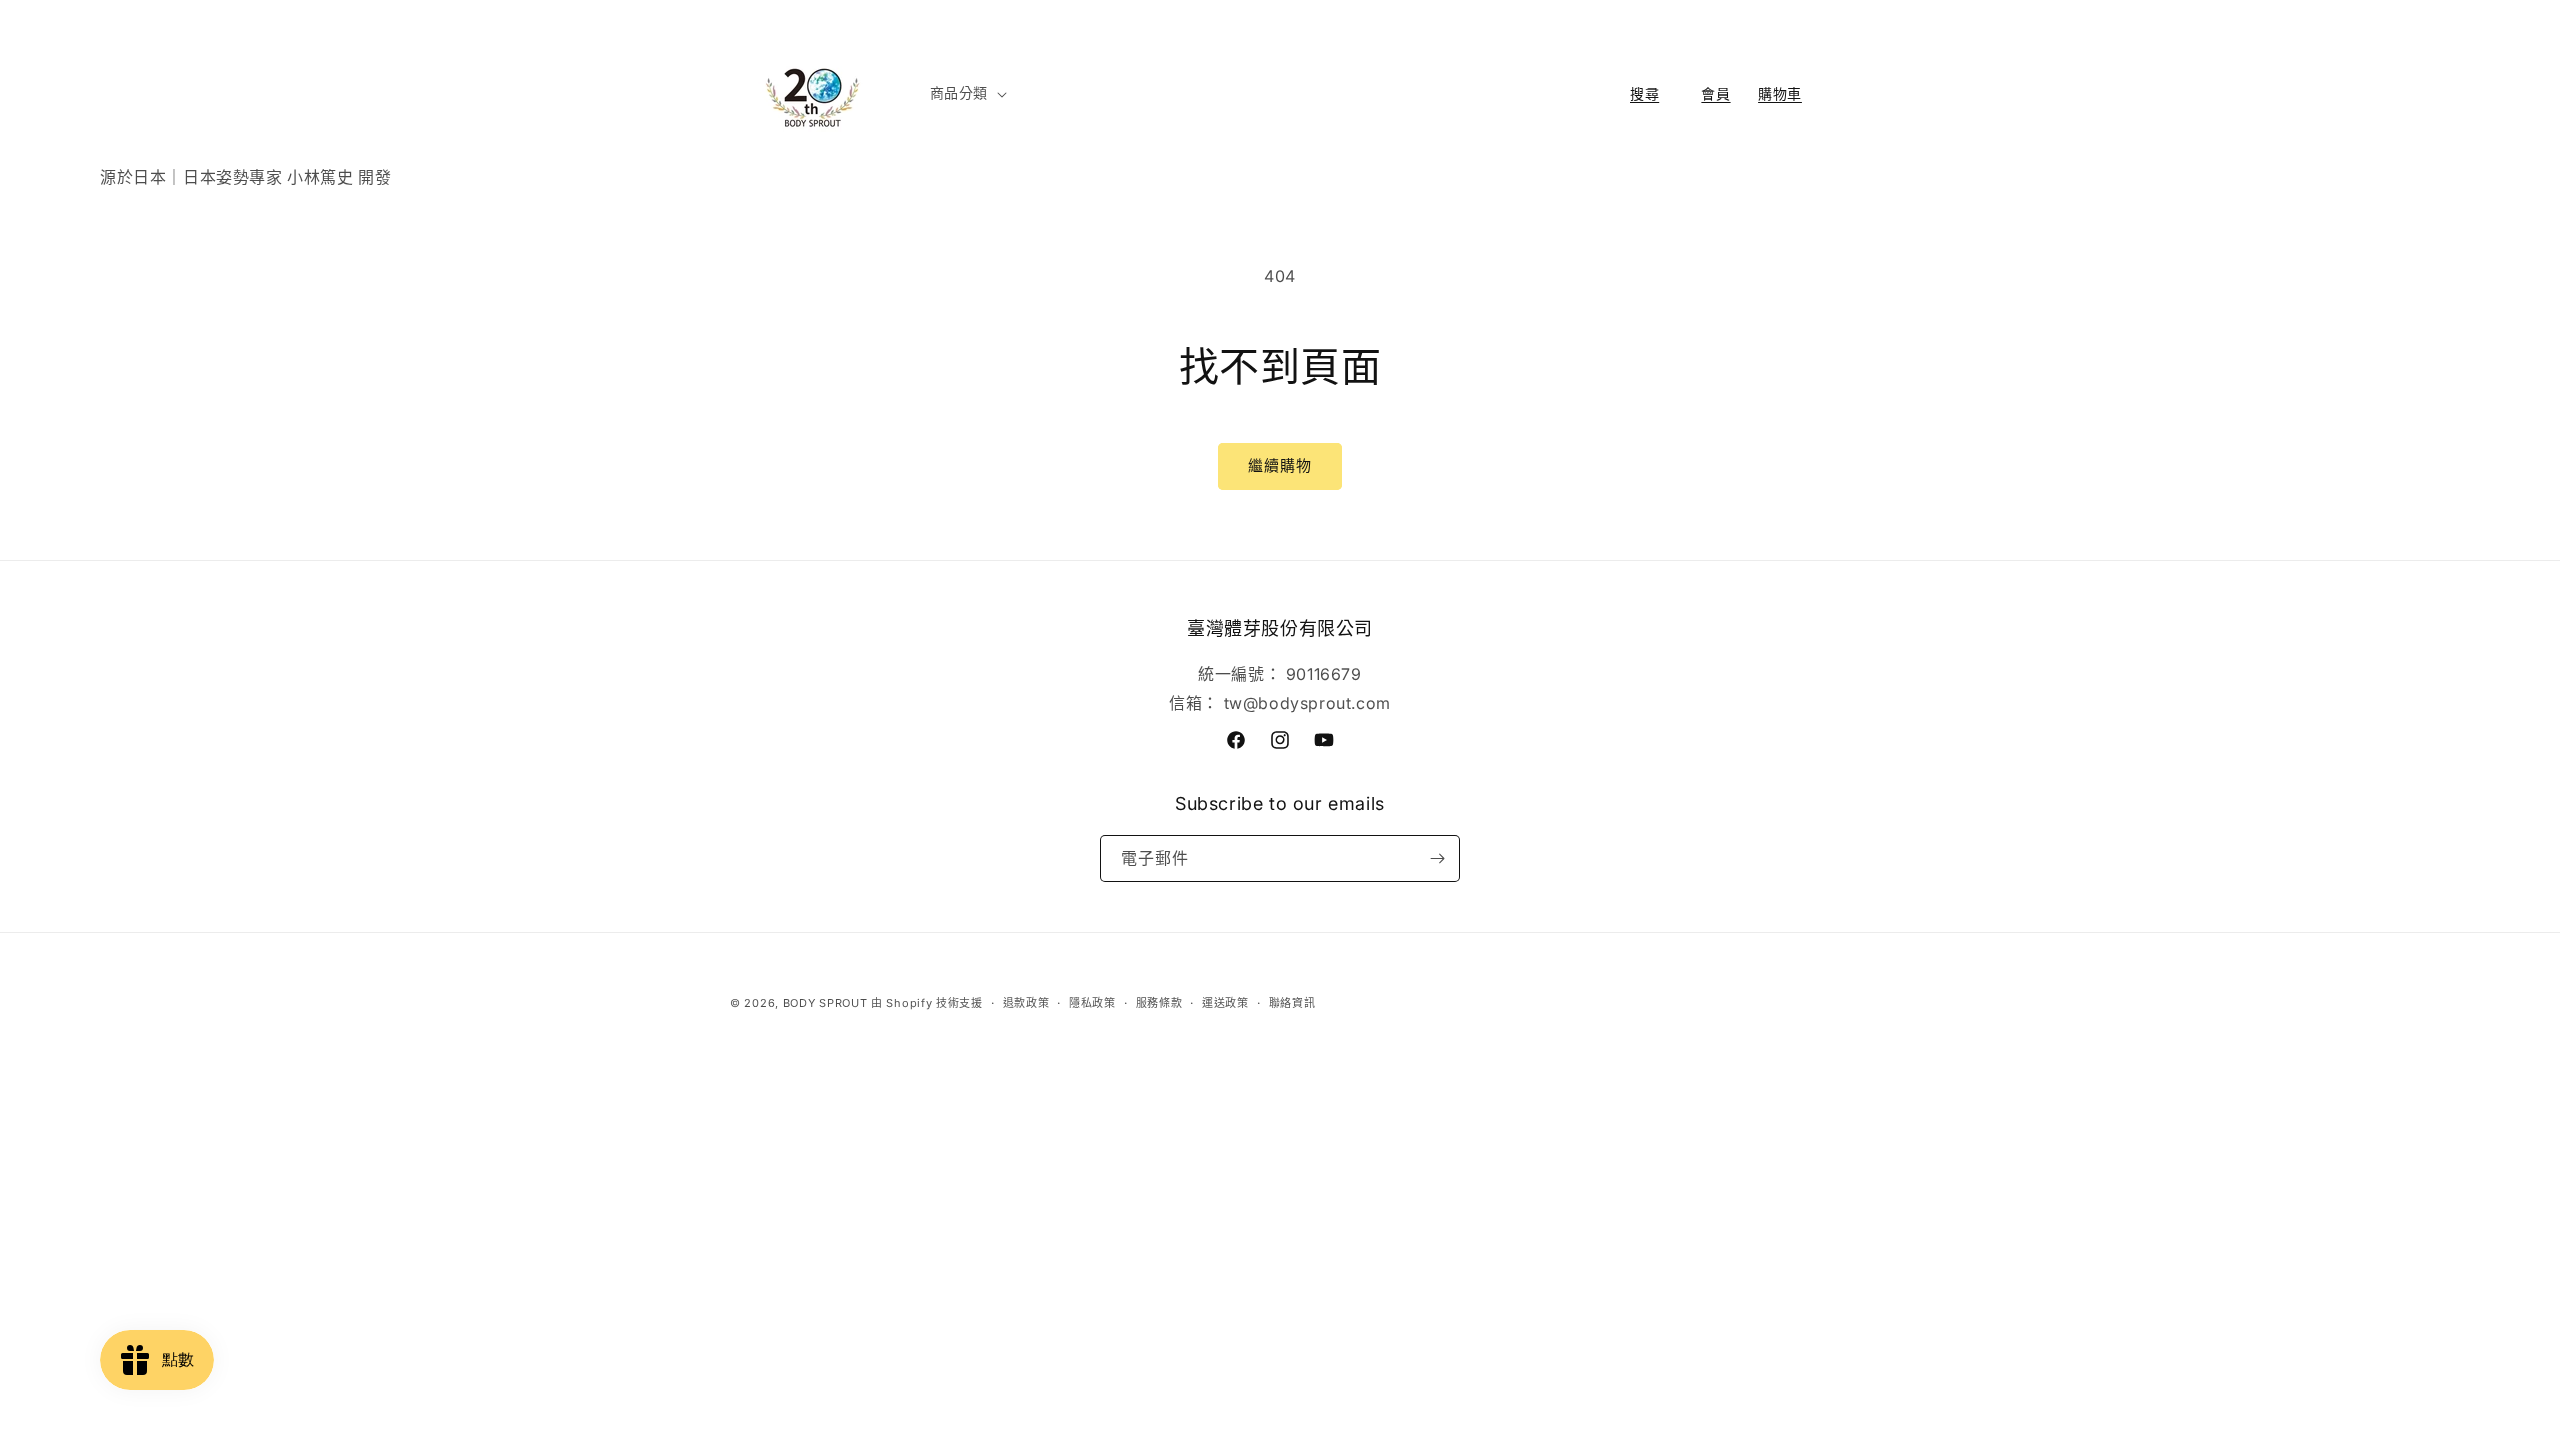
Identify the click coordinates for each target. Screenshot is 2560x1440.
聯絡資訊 (1292, 1003)
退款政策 (1026, 1003)
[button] (966, 93)
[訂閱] (1437, 858)
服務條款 (1159, 1003)
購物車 (1780, 94)
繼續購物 (1280, 465)
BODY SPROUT (825, 1003)
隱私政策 (1092, 1003)
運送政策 (1225, 1003)
